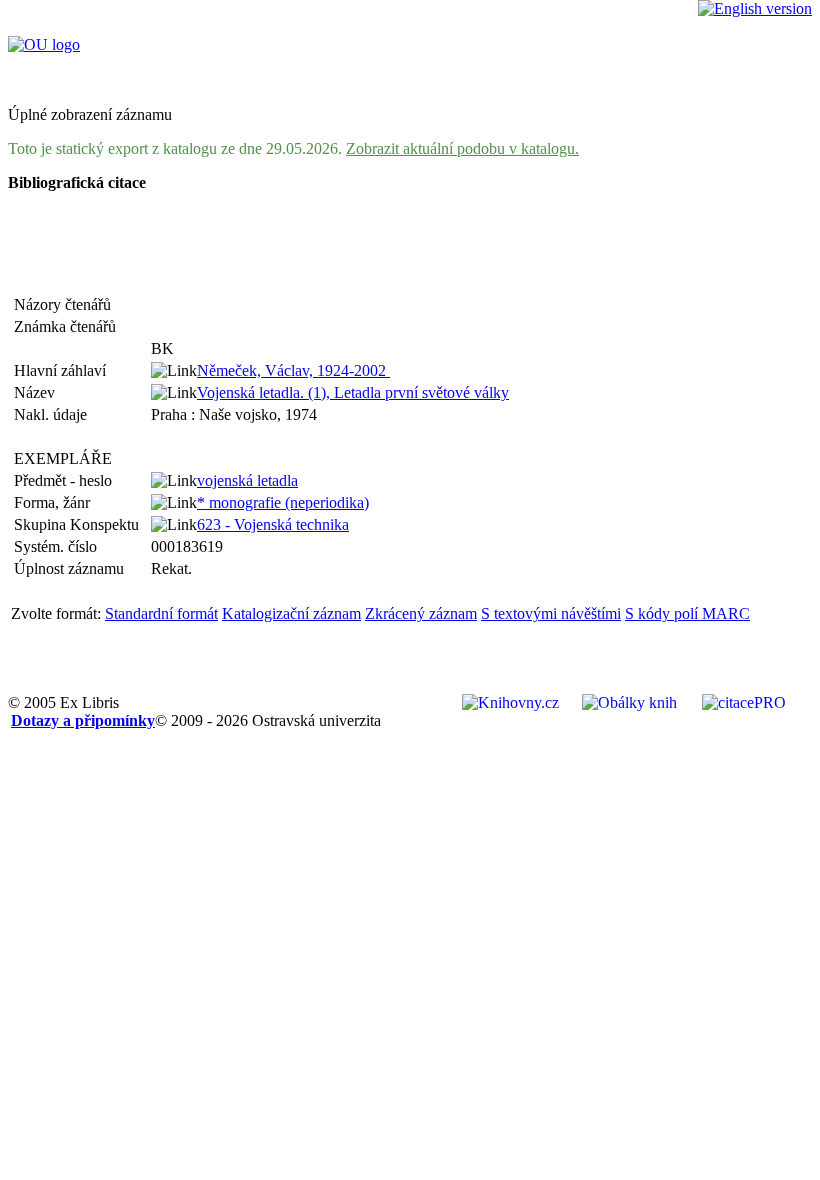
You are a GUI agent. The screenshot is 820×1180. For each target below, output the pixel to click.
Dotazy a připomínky (83, 720)
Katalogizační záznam (291, 613)
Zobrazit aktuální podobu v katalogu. (462, 148)
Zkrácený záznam (421, 613)
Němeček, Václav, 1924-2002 (293, 370)
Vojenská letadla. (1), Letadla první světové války (353, 392)
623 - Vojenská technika (273, 524)
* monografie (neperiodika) (283, 502)
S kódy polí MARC (687, 613)
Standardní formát (161, 613)
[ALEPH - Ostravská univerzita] (44, 44)
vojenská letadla (247, 480)
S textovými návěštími (551, 613)
